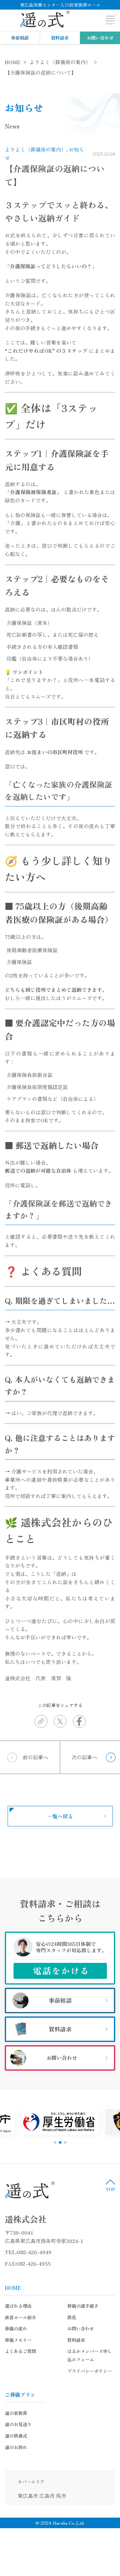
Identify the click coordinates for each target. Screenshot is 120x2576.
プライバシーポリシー (90, 2371)
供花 (72, 2317)
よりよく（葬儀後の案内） (36, 149)
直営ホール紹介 (20, 2317)
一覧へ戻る (60, 1816)
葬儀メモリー (18, 2340)
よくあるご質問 (20, 2351)
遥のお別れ (16, 2447)
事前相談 (20, 38)
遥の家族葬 (16, 2413)
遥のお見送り (18, 2424)
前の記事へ (36, 1757)
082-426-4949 (34, 2252)
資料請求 (60, 38)
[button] (55, 2142)
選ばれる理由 (18, 2306)
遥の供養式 (16, 2436)
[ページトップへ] (110, 2185)
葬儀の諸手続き (83, 2306)
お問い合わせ (100, 38)
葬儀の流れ (16, 2328)
